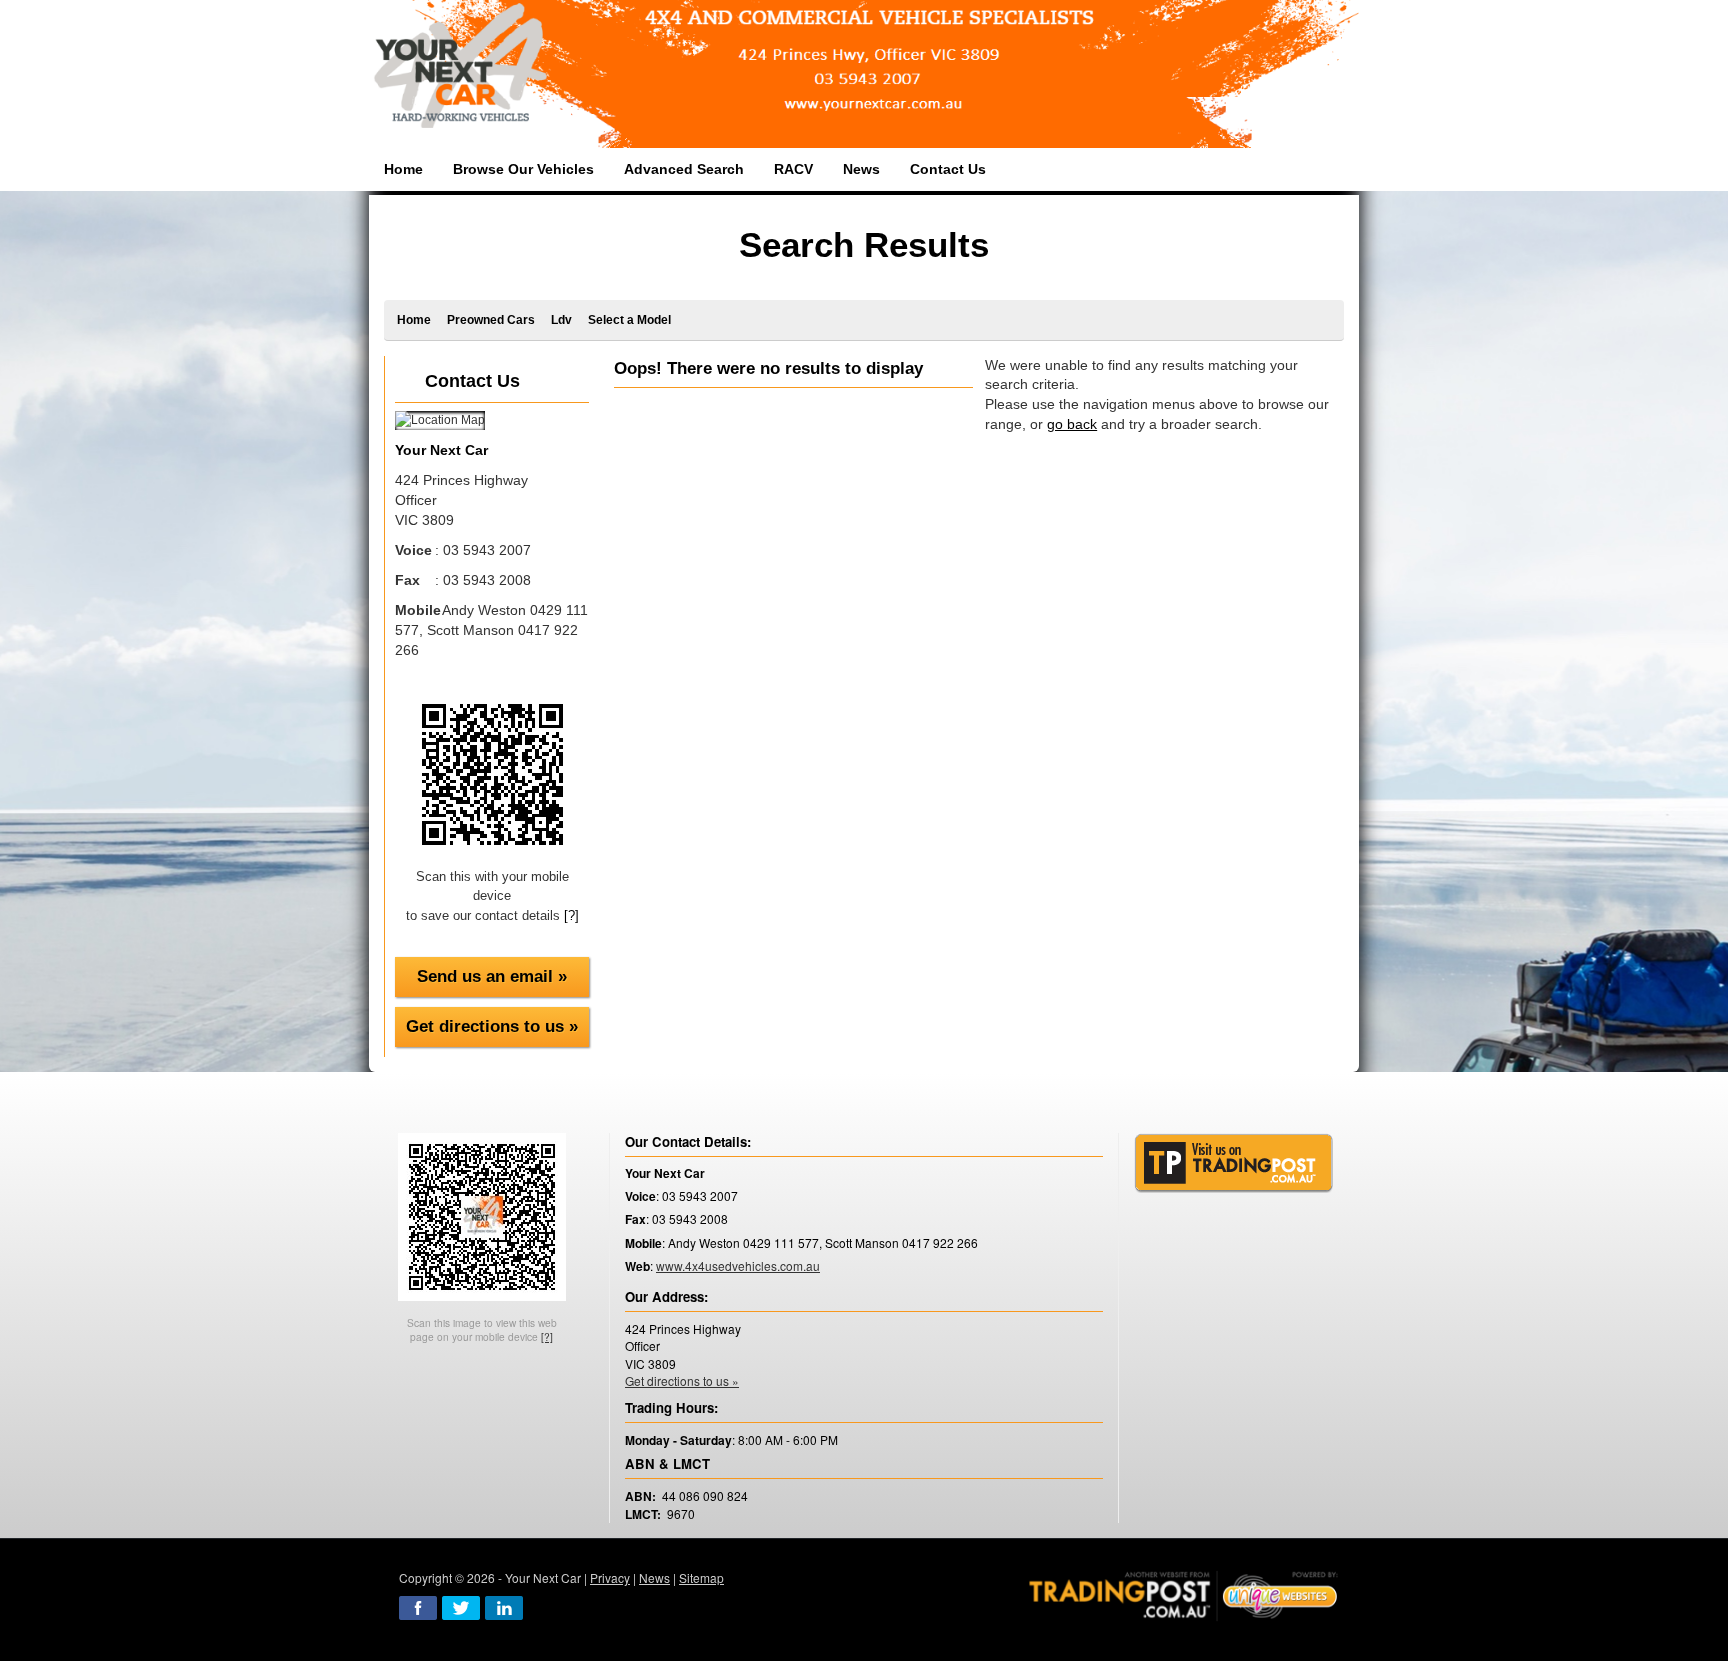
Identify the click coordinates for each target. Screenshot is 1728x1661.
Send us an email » (492, 976)
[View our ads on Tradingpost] (1234, 1162)
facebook (418, 1608)
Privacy (610, 1577)
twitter (461, 1608)
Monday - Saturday (678, 1440)
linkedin (504, 1608)
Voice (640, 1196)
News (654, 1577)
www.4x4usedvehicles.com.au (738, 1265)
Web (637, 1266)
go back (1072, 424)
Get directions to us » (492, 1026)
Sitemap (701, 1577)
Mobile (643, 1243)
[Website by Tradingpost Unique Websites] (1184, 1593)
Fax (635, 1219)
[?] (571, 916)
